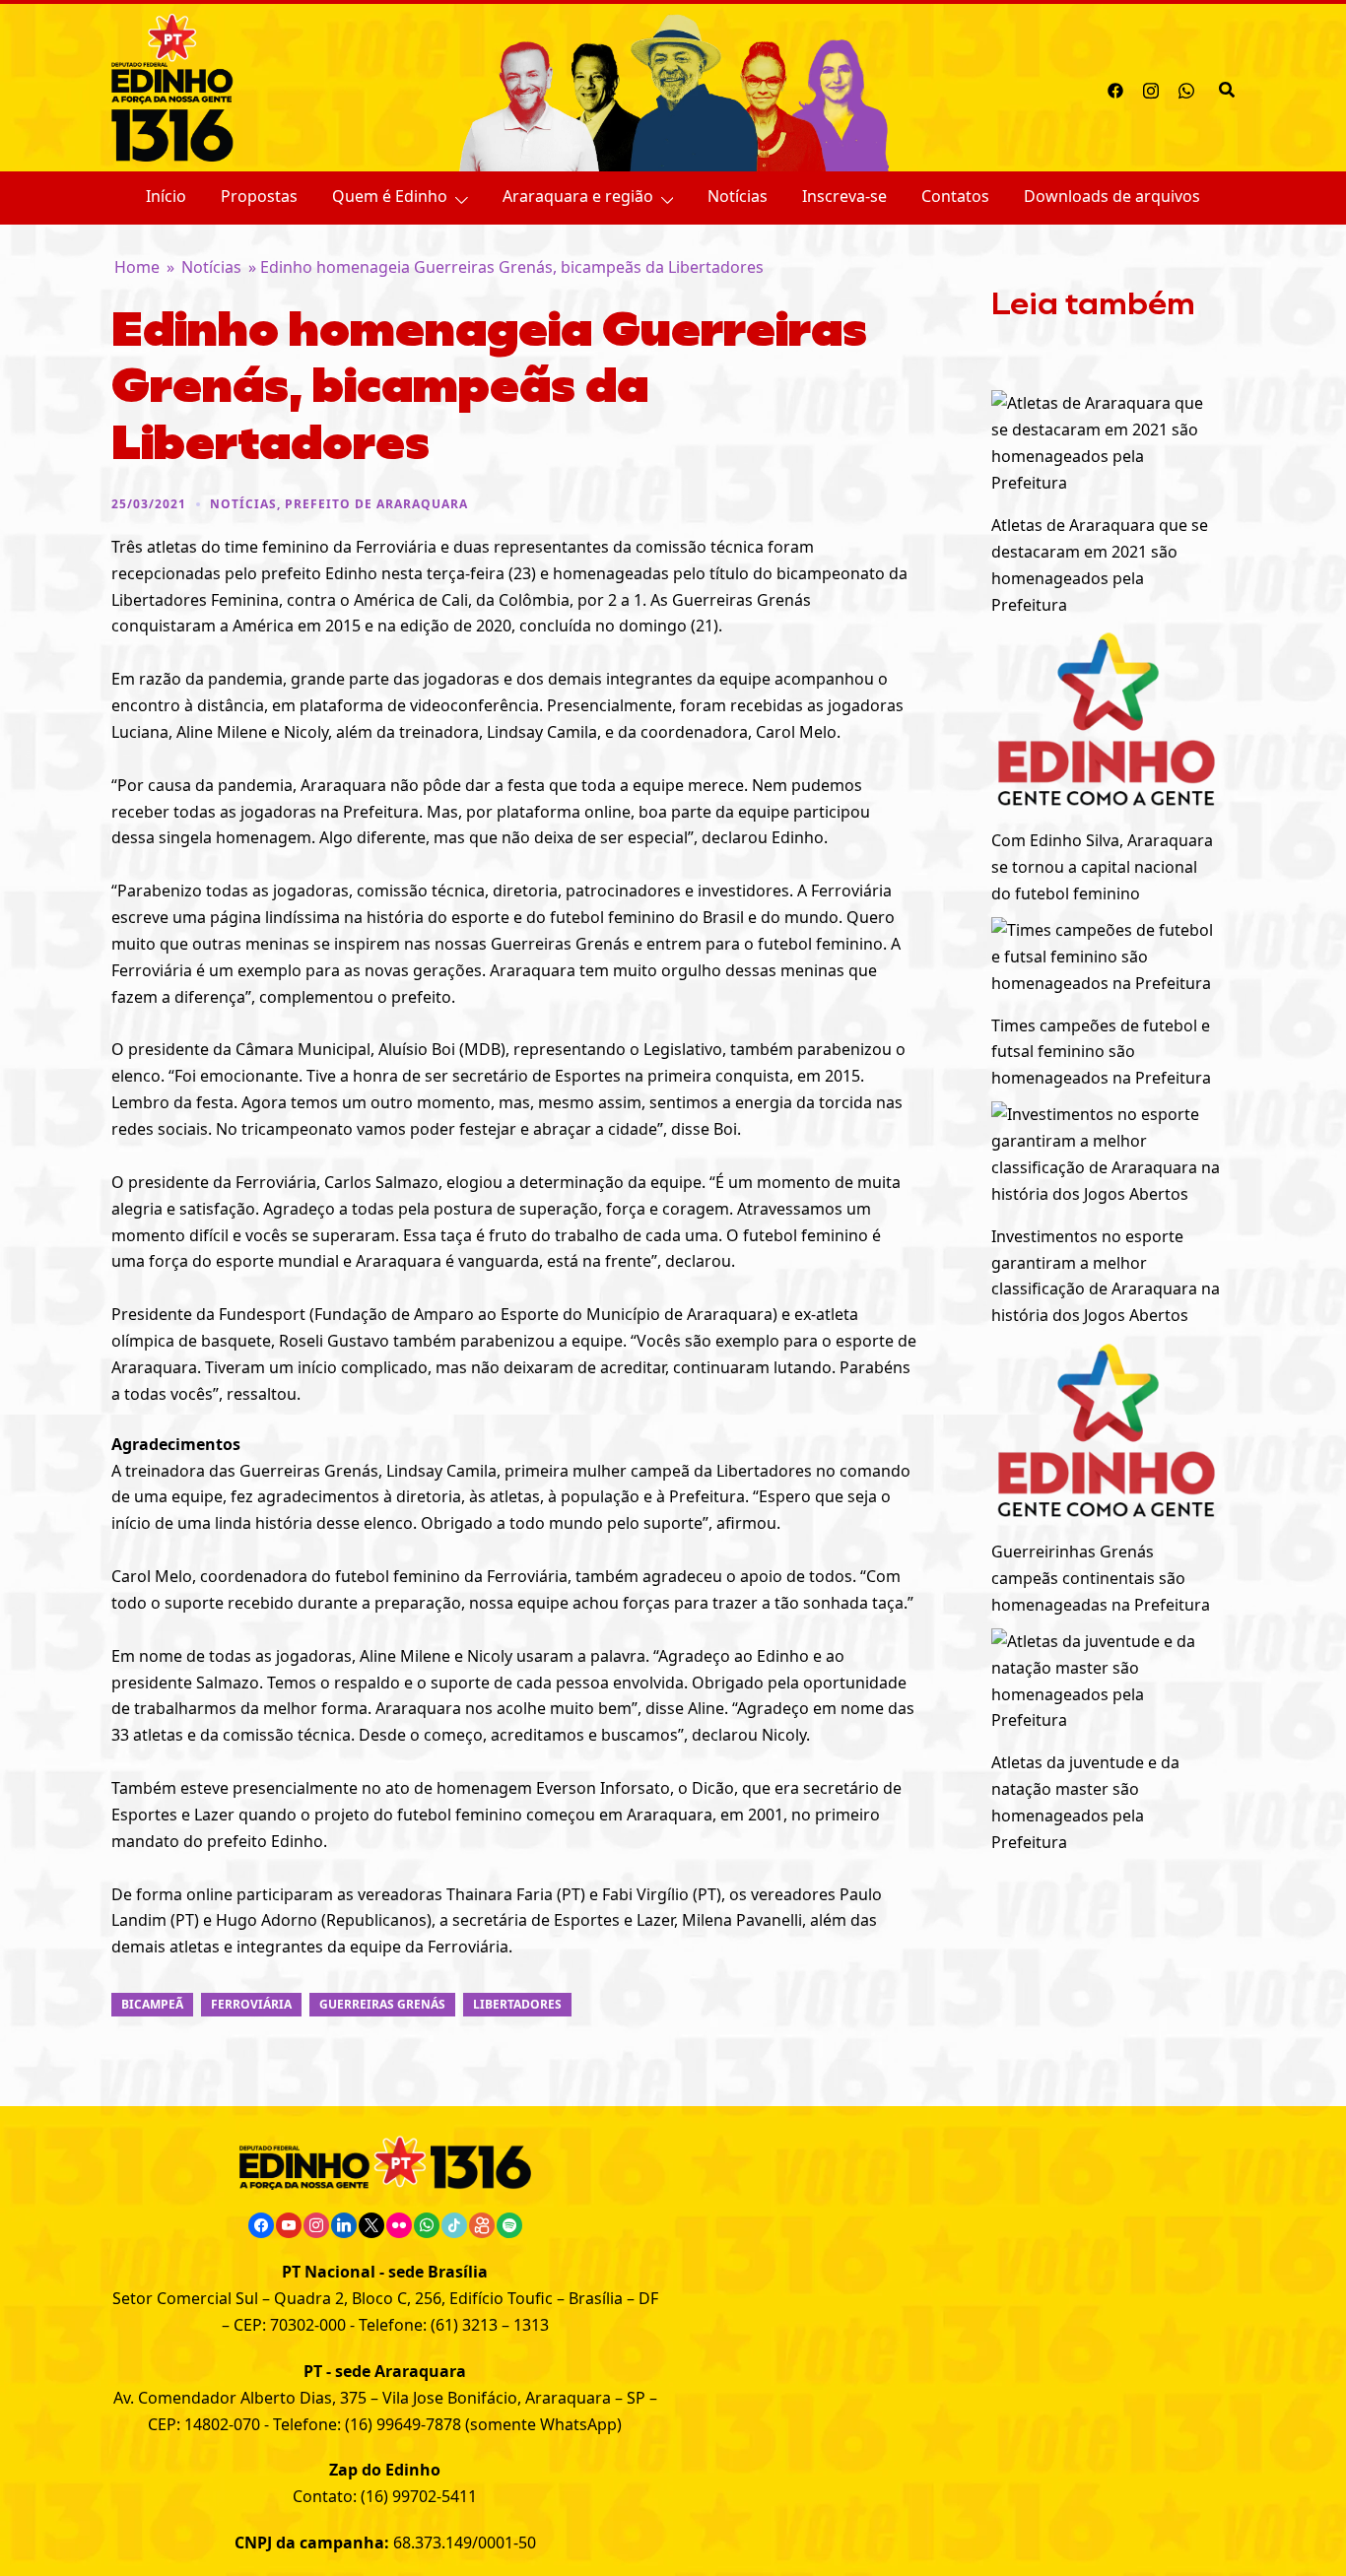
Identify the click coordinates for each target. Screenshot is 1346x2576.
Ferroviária (251, 2004)
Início (166, 196)
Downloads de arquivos (1112, 196)
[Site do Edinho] (172, 86)
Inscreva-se (844, 196)
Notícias (738, 196)
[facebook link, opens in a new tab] (1115, 88)
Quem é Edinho (390, 196)
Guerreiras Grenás (382, 2004)
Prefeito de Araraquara (376, 504)
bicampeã (152, 2004)
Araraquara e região (578, 196)
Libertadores (517, 2004)
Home (137, 267)
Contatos (955, 196)
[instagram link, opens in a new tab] (1151, 88)
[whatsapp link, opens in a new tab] (1186, 88)
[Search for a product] (1227, 88)
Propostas (259, 196)
